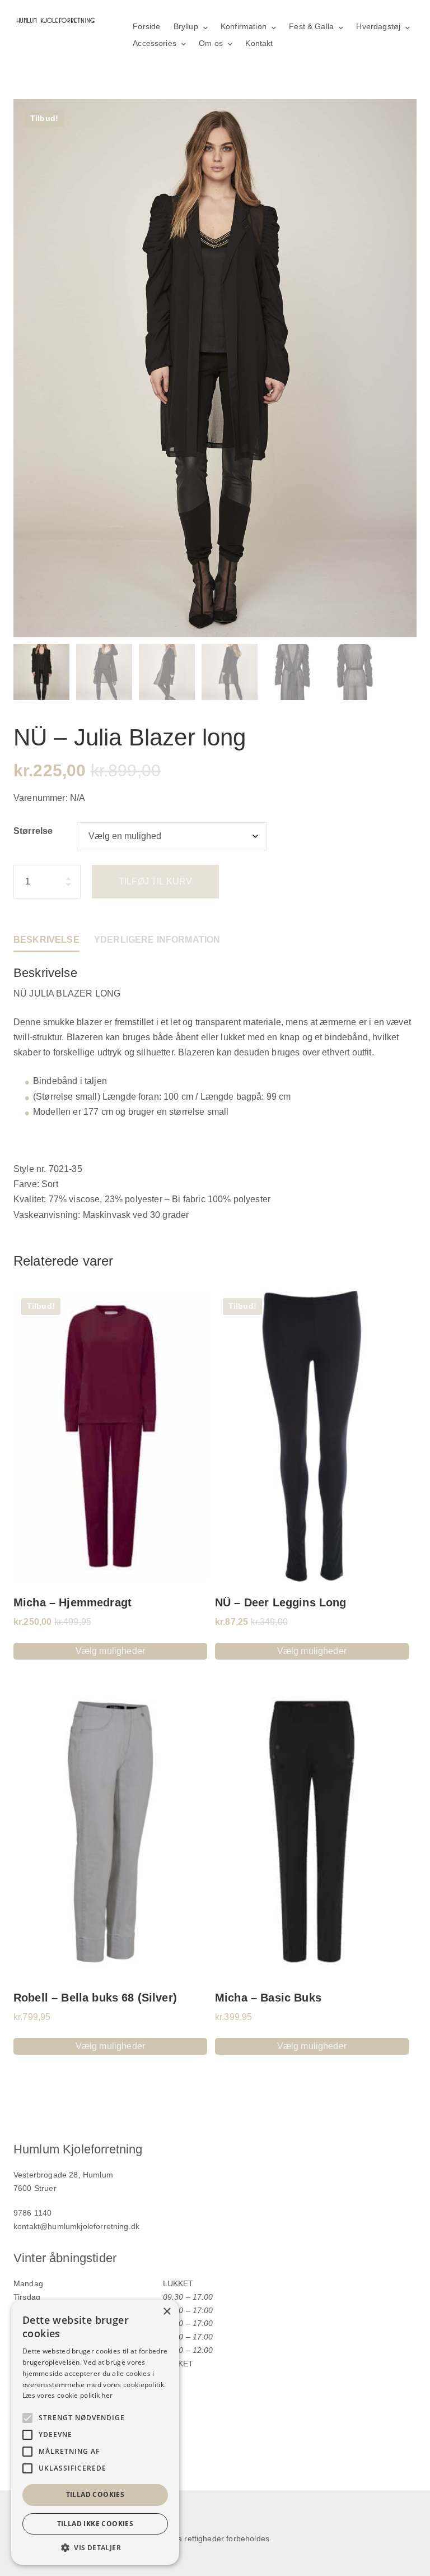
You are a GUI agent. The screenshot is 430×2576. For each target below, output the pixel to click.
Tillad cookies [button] (95, 2494)
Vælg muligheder (110, 1651)
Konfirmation (244, 26)
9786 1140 (32, 2213)
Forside (146, 26)
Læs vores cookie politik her (67, 2395)
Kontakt (259, 43)
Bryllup (186, 26)
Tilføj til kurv (155, 881)
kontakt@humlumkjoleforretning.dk (76, 2226)
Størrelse (33, 831)
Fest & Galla (311, 26)
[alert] (95, 2432)
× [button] (167, 2312)
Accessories (155, 43)
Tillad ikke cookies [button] (95, 2524)
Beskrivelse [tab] (46, 940)
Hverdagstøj (378, 26)
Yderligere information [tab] (157, 940)
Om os (211, 43)
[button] (95, 2548)
